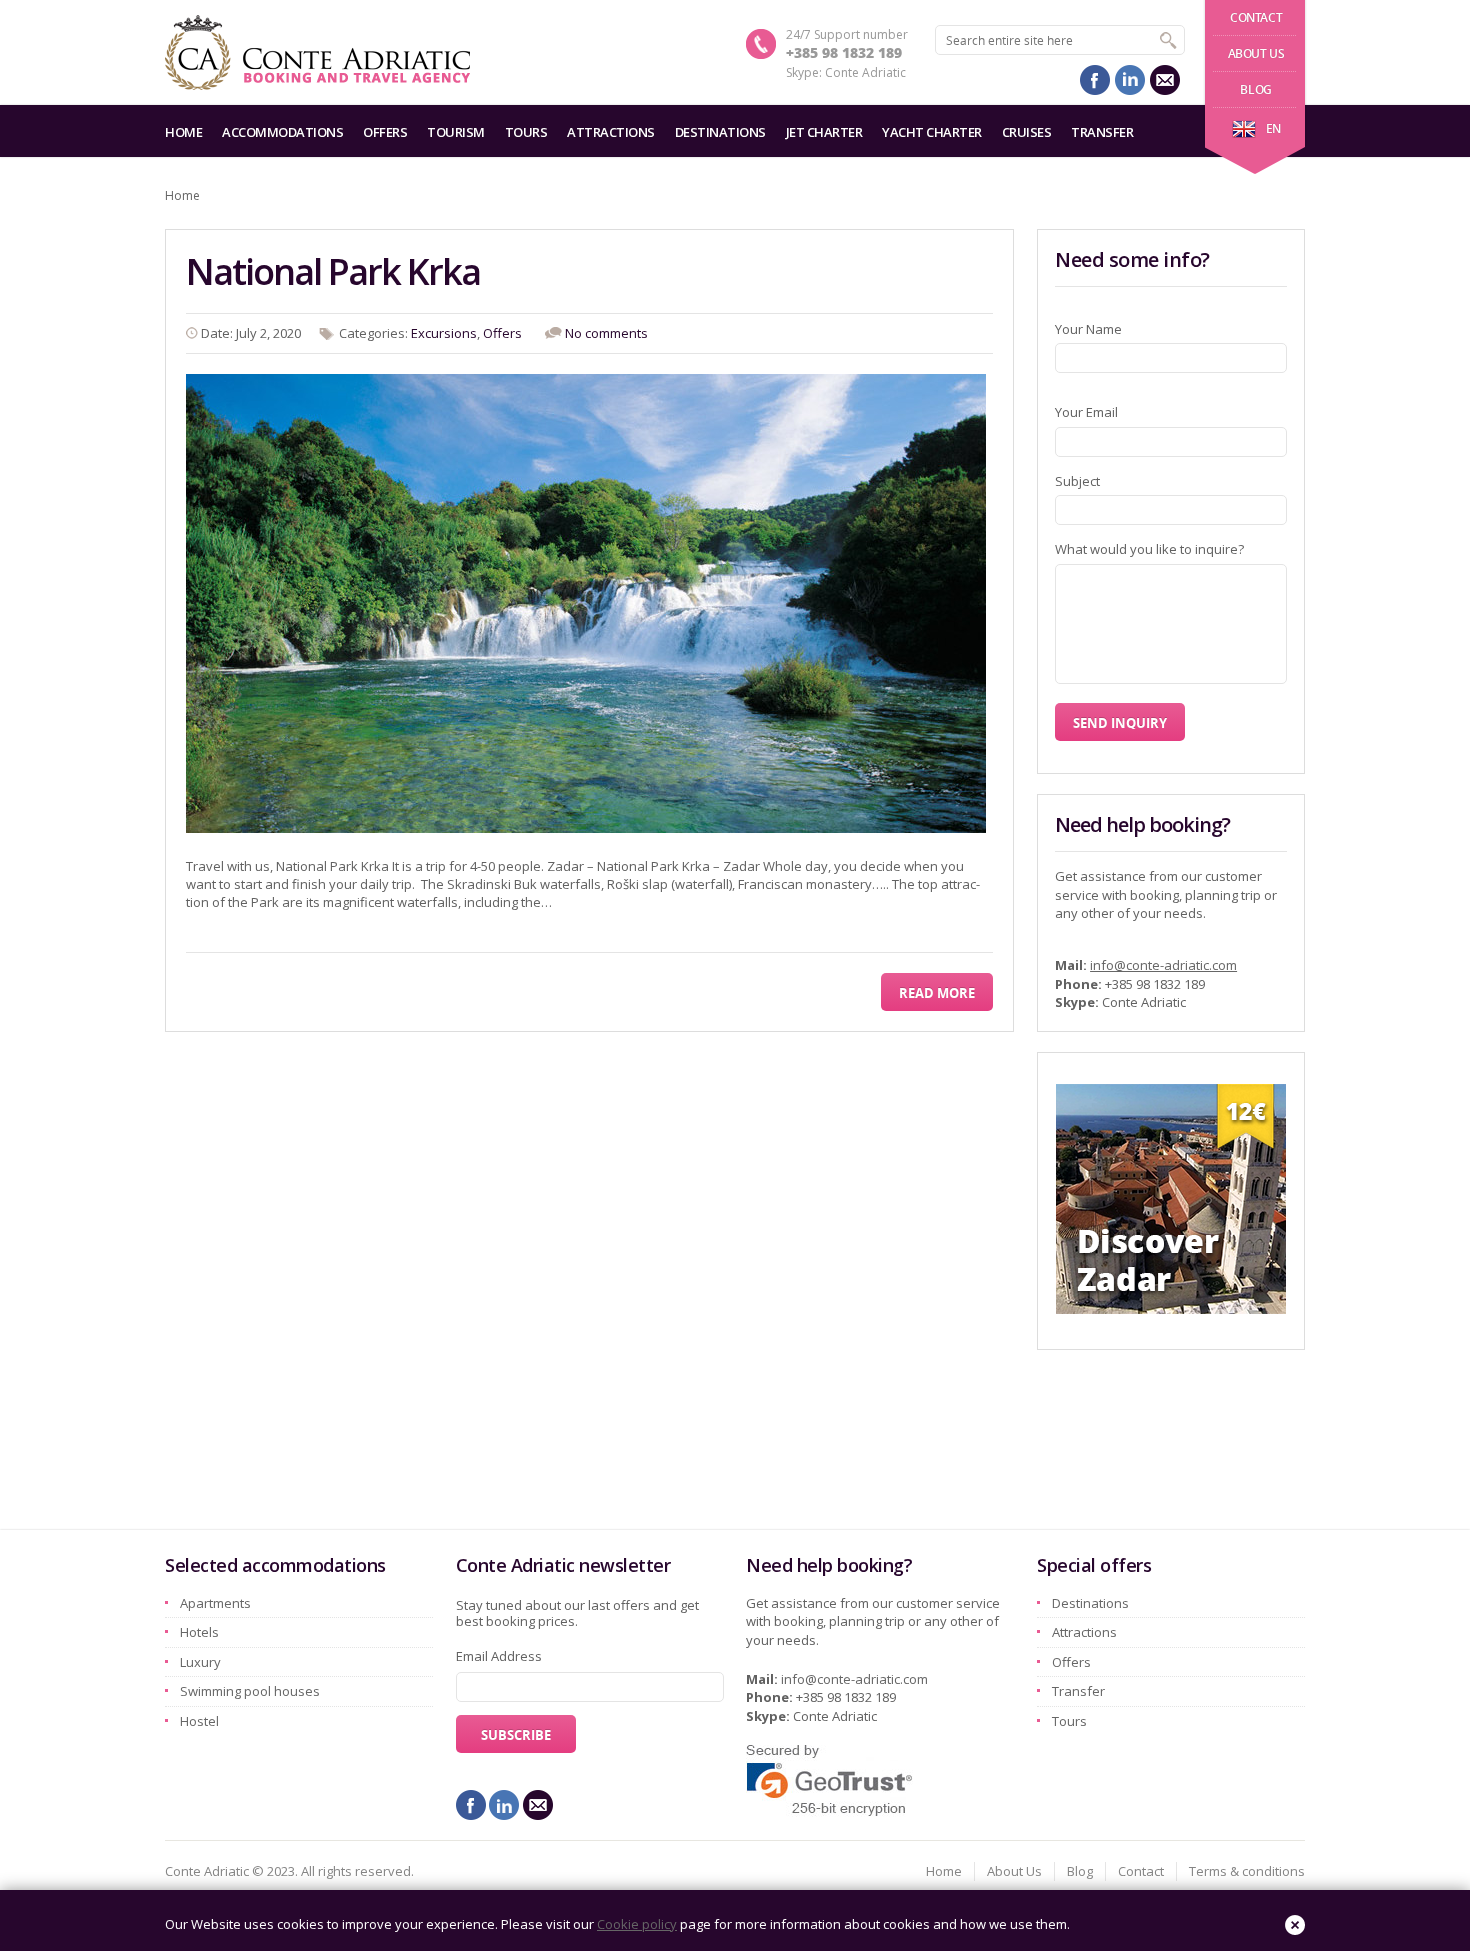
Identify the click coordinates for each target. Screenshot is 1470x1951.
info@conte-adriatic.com (1163, 965)
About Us (1256, 53)
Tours (526, 132)
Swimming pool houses (250, 1691)
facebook (1095, 80)
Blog (1255, 89)
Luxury (200, 1662)
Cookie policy (637, 1924)
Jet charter (824, 132)
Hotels (199, 1632)
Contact (1256, 17)
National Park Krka (333, 271)
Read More (937, 993)
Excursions (444, 333)
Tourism (456, 132)
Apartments (215, 1603)
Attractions (611, 132)
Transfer (1102, 132)
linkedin (1130, 80)
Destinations (720, 132)
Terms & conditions (1247, 1871)
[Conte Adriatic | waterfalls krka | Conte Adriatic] (317, 52)
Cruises (1027, 132)
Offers (385, 132)
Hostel (199, 1721)
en (1273, 128)
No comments (606, 333)
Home (183, 132)
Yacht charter (932, 132)
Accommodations (282, 132)
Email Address (499, 1656)
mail (1165, 80)
